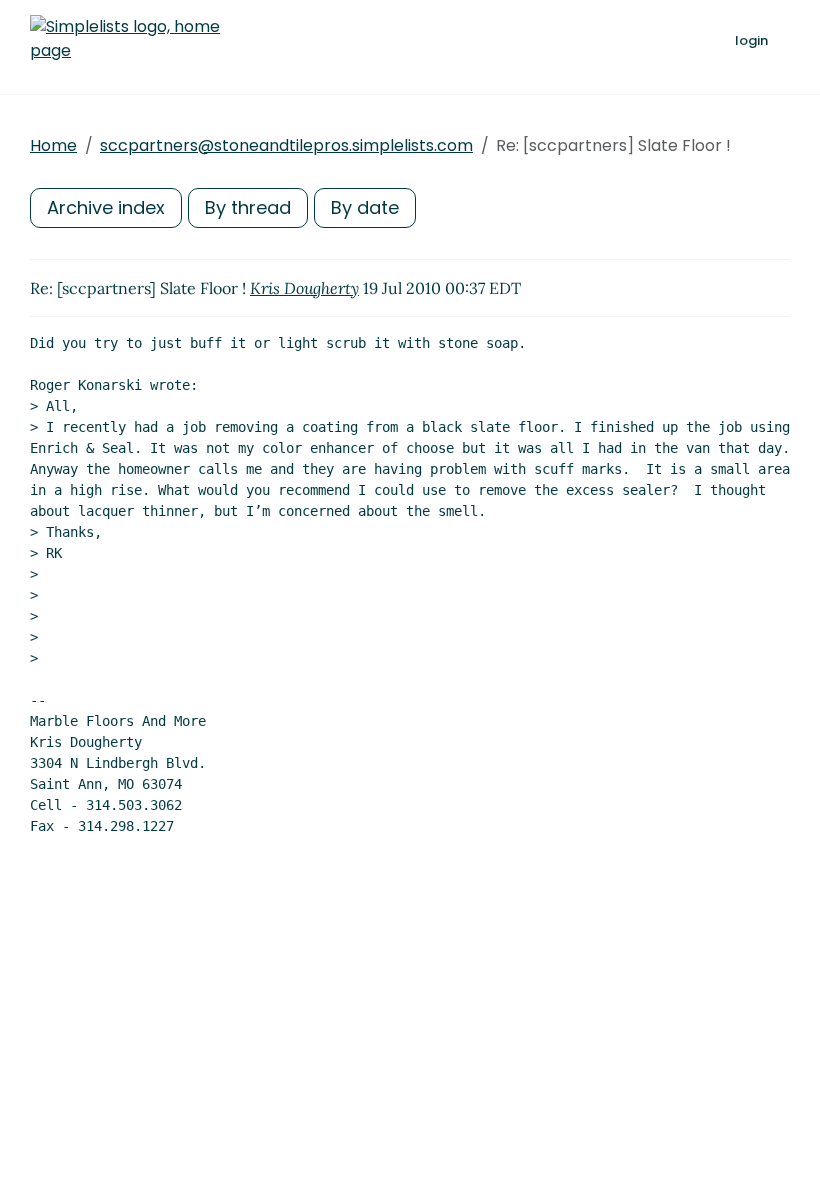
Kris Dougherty (304, 288)
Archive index (106, 207)
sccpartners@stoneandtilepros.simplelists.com (286, 145)
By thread (248, 207)
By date (365, 207)
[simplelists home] (125, 39)
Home (53, 145)
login (751, 40)
